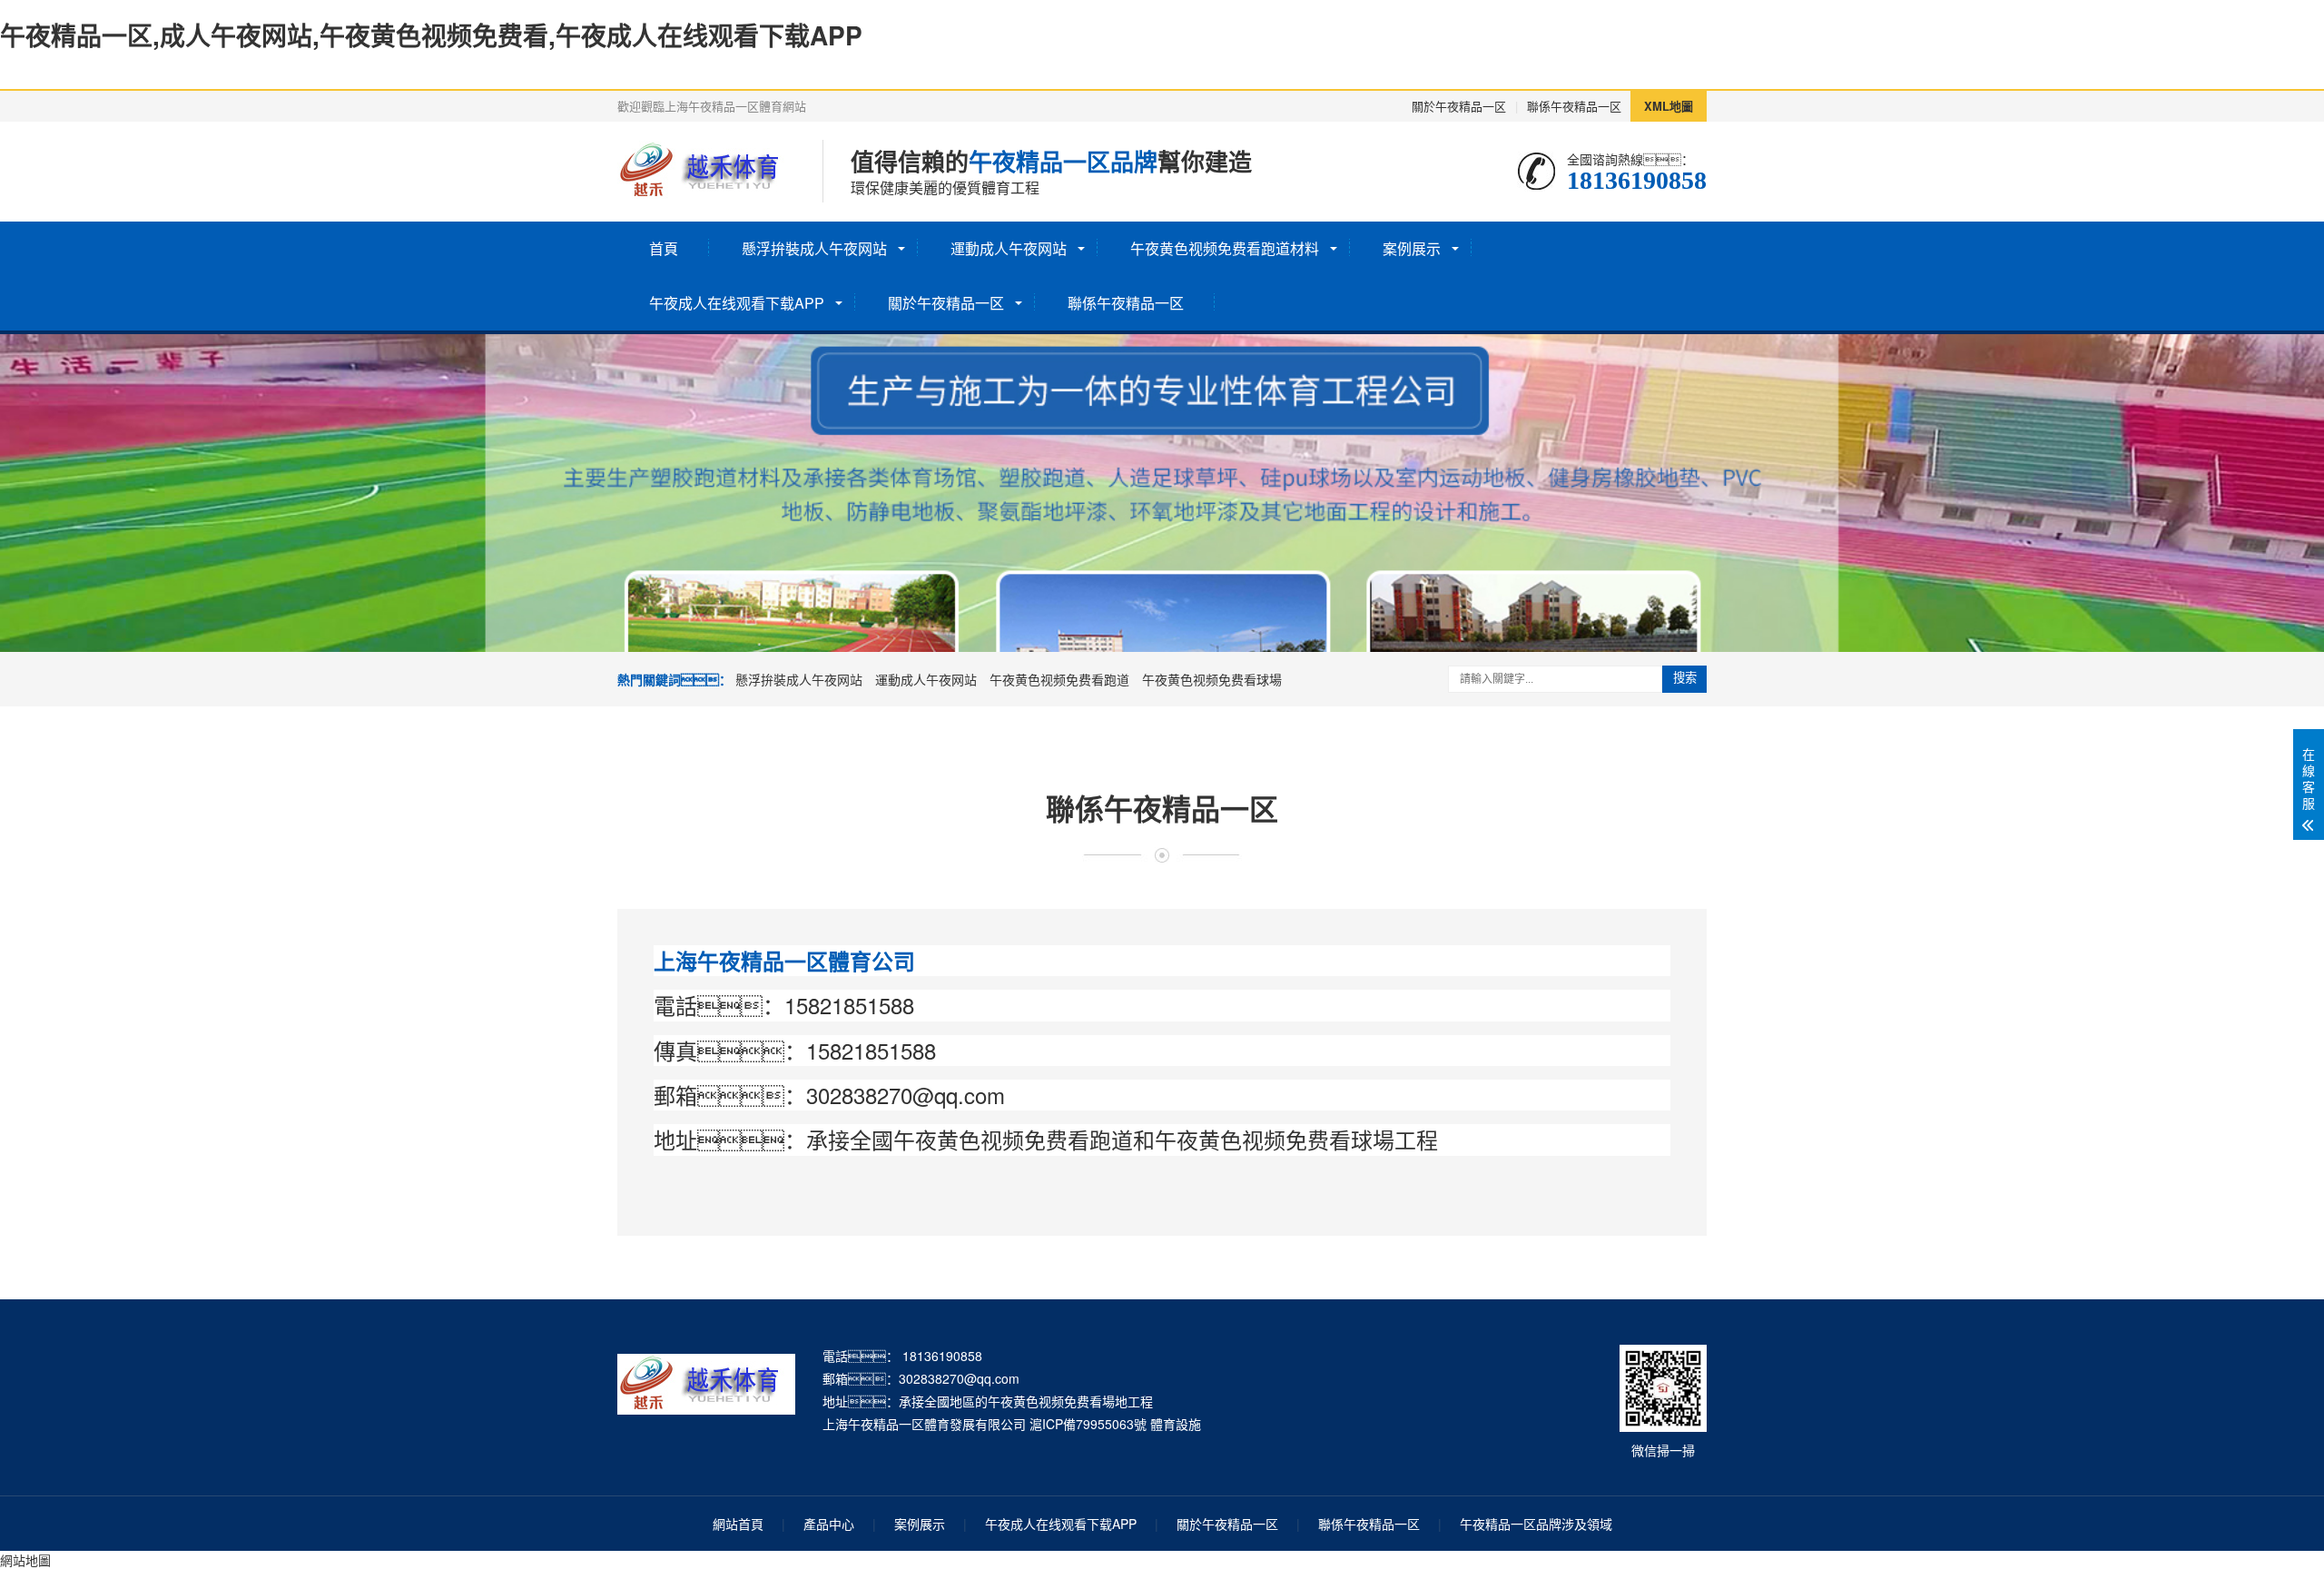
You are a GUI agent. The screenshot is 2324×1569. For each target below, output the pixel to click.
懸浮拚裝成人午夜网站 (814, 248)
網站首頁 (738, 1524)
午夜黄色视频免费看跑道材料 (1225, 248)
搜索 (1685, 678)
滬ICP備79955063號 (1088, 1424)
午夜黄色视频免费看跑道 (1059, 679)
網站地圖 (25, 1560)
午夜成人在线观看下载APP (737, 303)
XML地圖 (1669, 106)
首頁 (664, 248)
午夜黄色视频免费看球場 (1212, 679)
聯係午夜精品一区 (1574, 106)
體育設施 (1176, 1424)
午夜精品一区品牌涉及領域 (1536, 1524)
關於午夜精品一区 (1459, 106)
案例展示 (1412, 248)
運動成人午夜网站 (1009, 248)
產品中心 (829, 1524)
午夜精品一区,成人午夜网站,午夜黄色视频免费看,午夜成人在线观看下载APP (431, 35)
